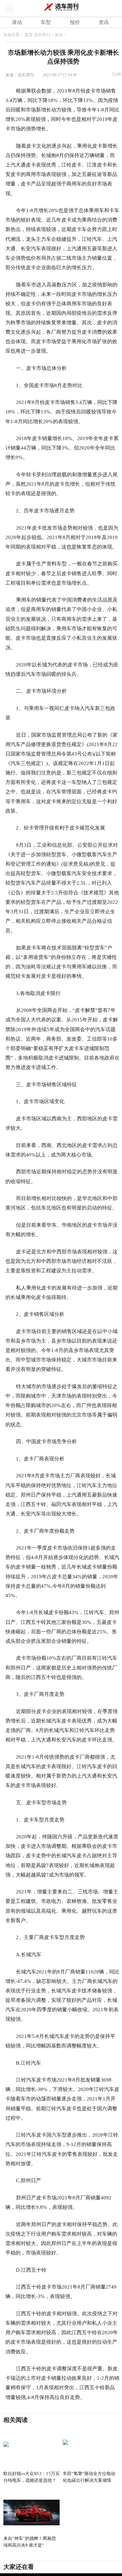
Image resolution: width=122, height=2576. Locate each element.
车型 (46, 22)
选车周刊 (42, 35)
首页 (29, 35)
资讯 (104, 22)
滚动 (17, 22)
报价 (75, 22)
